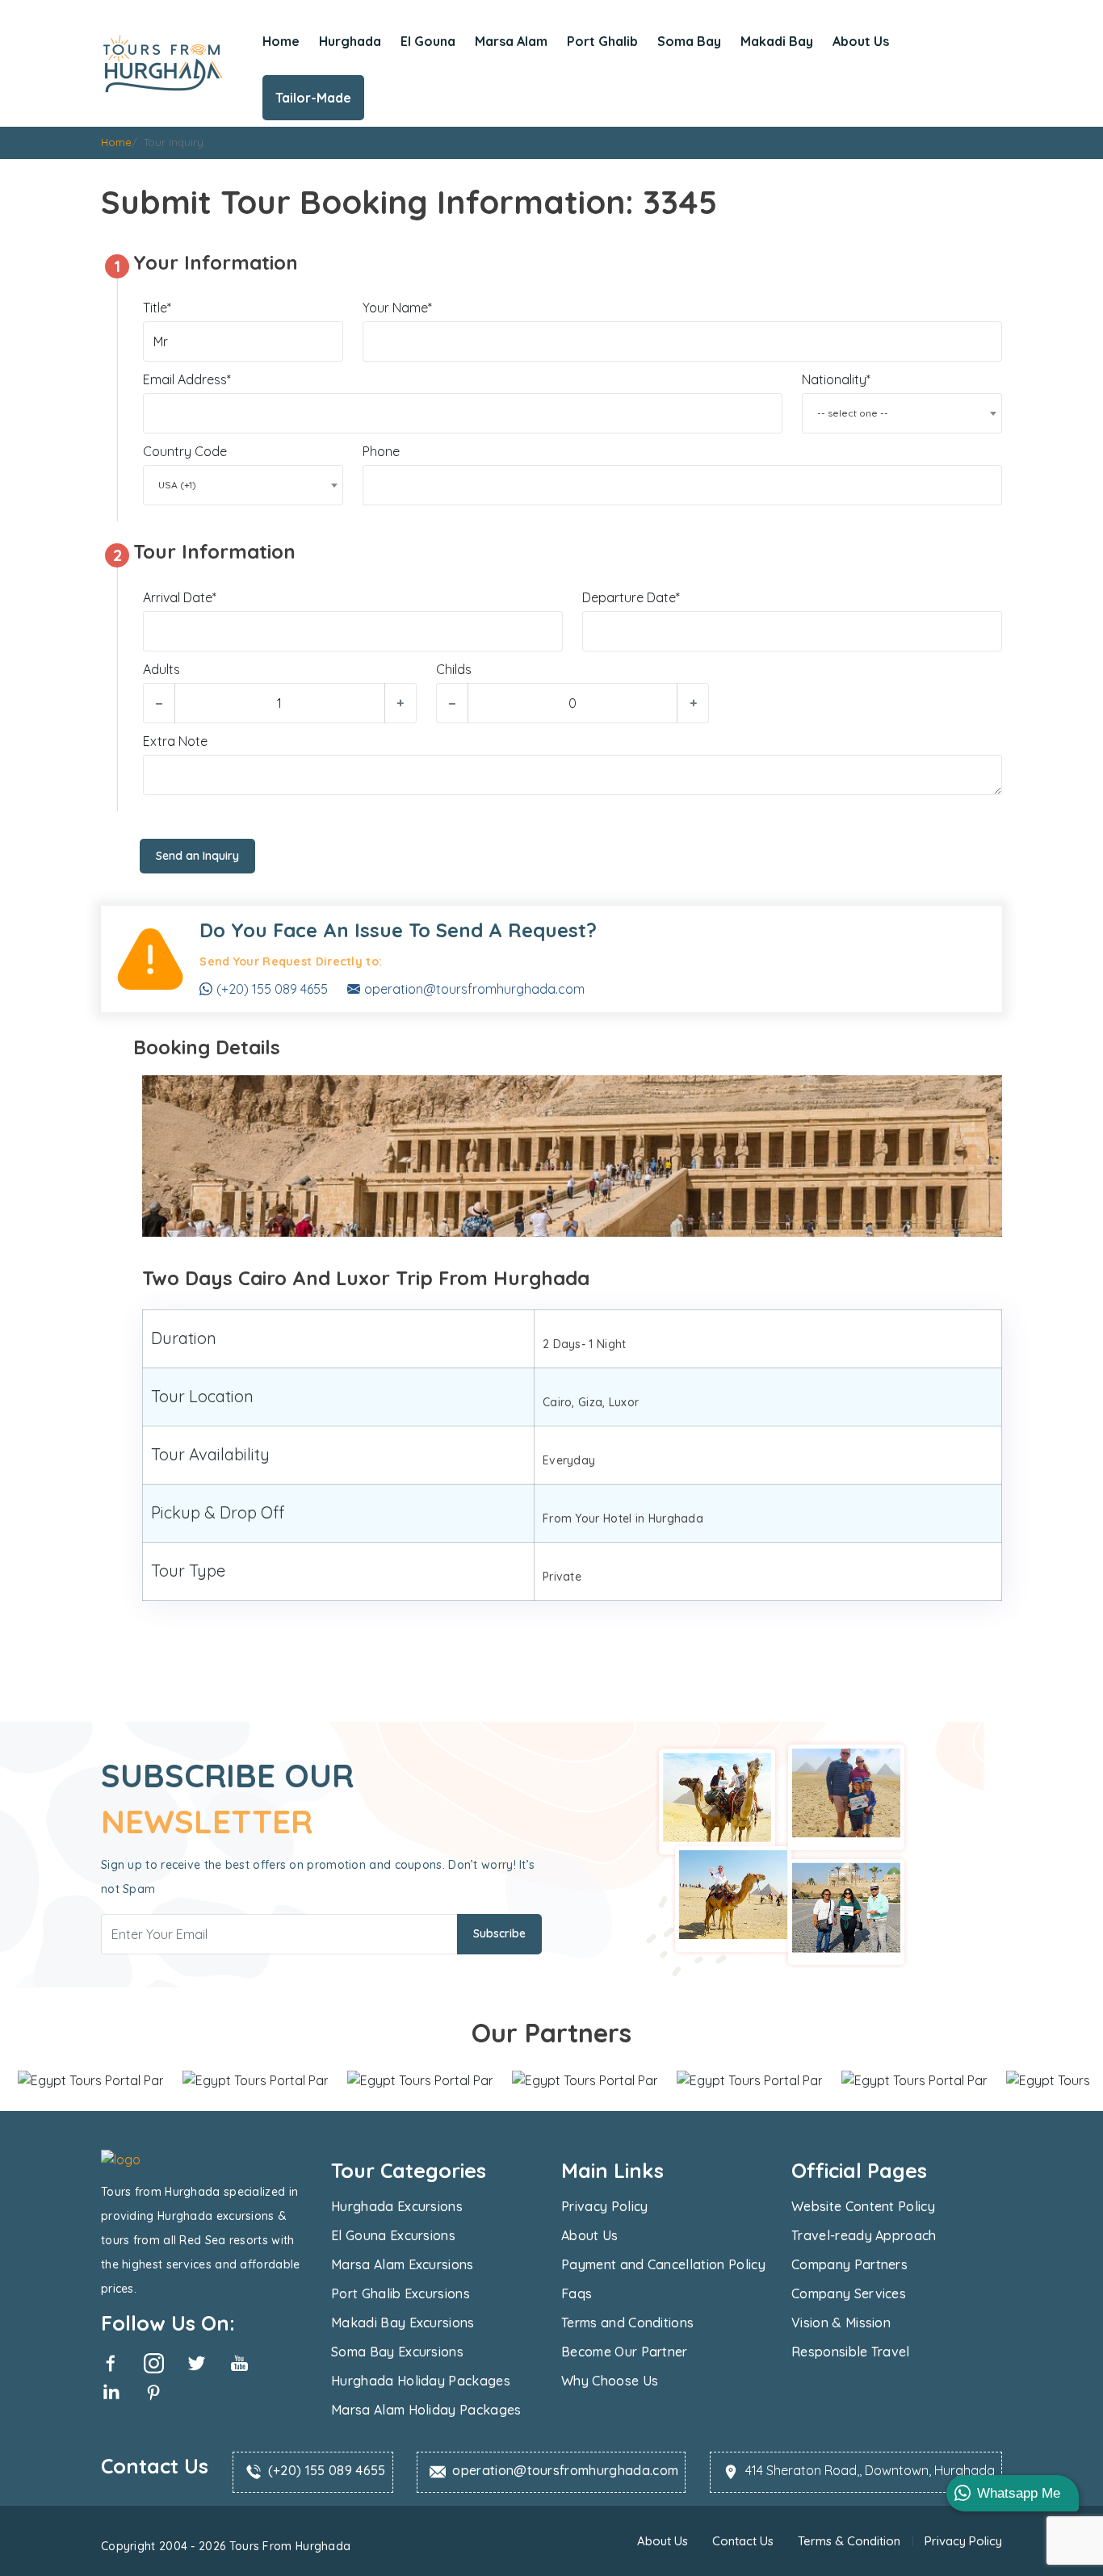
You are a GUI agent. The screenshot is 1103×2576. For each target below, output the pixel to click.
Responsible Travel (851, 2352)
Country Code (185, 451)
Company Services (849, 2293)
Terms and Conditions (627, 2323)
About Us (861, 41)
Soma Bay (689, 41)
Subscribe (499, 1933)
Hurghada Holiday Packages (421, 2381)
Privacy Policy (604, 2206)
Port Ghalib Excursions (401, 2293)
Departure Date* (631, 597)
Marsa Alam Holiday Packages (426, 2410)
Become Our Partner (625, 2352)
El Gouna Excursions (393, 2235)
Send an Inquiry (197, 856)
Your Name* (397, 308)
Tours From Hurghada (288, 2546)
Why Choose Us (610, 2381)
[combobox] (902, 413)
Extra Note (175, 741)
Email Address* (187, 379)
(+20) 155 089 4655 (272, 989)
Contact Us (743, 2541)
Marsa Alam (511, 41)
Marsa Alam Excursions (403, 2264)
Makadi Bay (777, 41)
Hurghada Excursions (397, 2206)
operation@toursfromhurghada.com (474, 989)
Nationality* (836, 379)
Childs (454, 669)
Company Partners (849, 2264)
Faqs (577, 2293)
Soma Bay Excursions (397, 2352)
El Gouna (428, 41)
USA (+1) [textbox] (177, 485)
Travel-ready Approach (864, 2235)
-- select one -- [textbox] (853, 413)
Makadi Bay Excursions (403, 2323)
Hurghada (350, 41)
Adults (161, 669)
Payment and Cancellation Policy (663, 2264)
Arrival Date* (180, 597)
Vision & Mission (841, 2323)
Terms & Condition (849, 2541)
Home (281, 41)
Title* (157, 308)
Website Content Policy (863, 2206)
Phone (381, 451)
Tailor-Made (313, 98)
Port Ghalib (602, 41)
